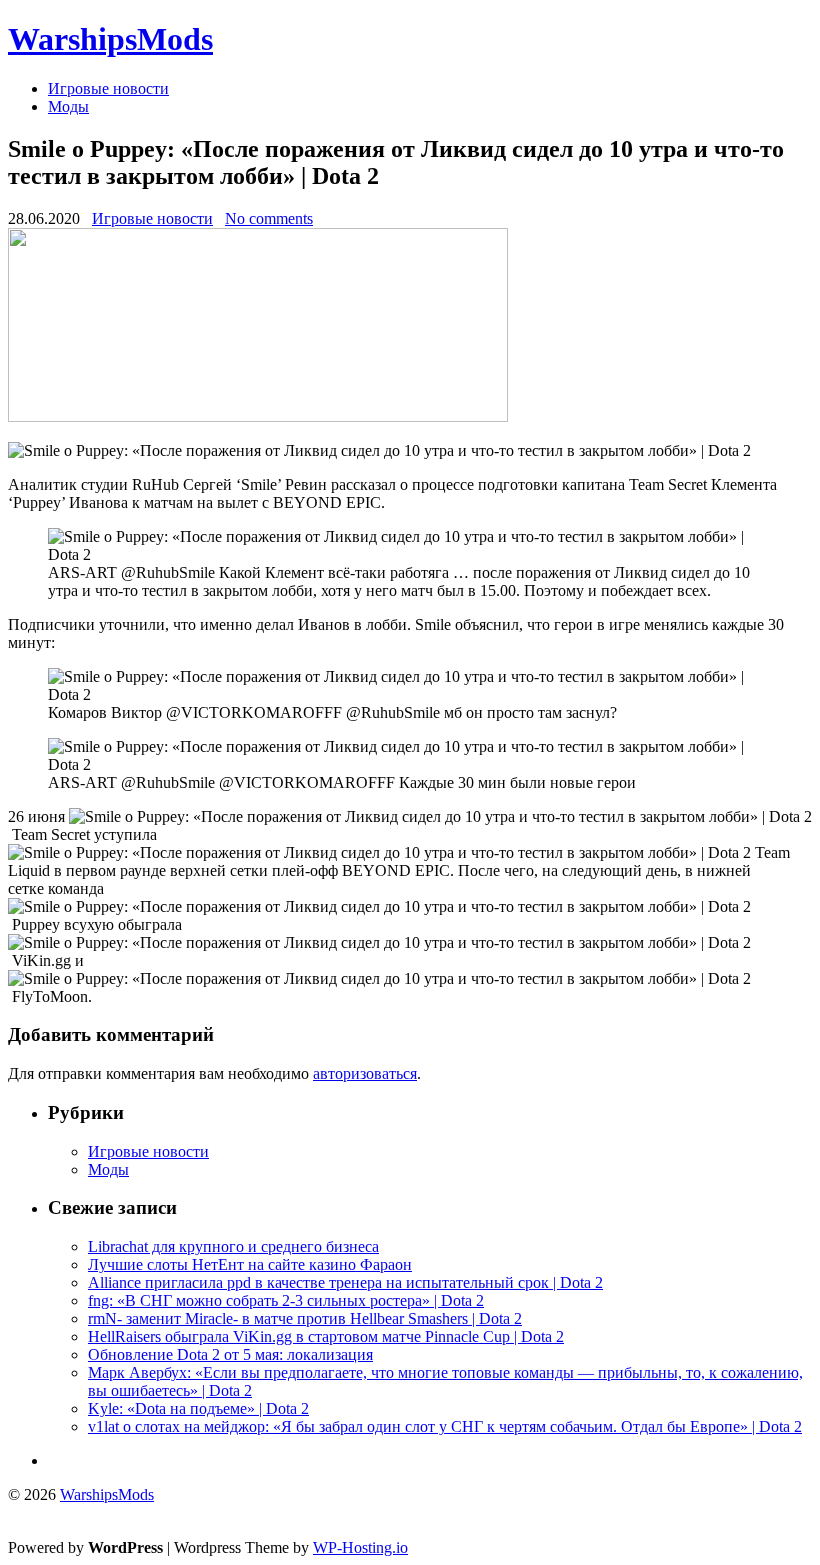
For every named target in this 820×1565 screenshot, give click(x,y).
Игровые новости (108, 88)
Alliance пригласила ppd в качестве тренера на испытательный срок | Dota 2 (345, 1282)
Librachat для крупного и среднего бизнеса (233, 1246)
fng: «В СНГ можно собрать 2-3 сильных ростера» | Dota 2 (286, 1300)
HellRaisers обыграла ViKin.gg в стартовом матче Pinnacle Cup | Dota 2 (326, 1336)
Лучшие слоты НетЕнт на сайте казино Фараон (250, 1264)
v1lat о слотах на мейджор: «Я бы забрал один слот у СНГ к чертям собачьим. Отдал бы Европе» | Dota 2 (445, 1426)
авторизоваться (365, 1073)
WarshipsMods (110, 39)
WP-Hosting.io (360, 1547)
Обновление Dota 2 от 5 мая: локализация (230, 1354)
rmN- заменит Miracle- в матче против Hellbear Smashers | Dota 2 (305, 1318)
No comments (269, 218)
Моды (68, 106)
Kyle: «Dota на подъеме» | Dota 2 (198, 1408)
